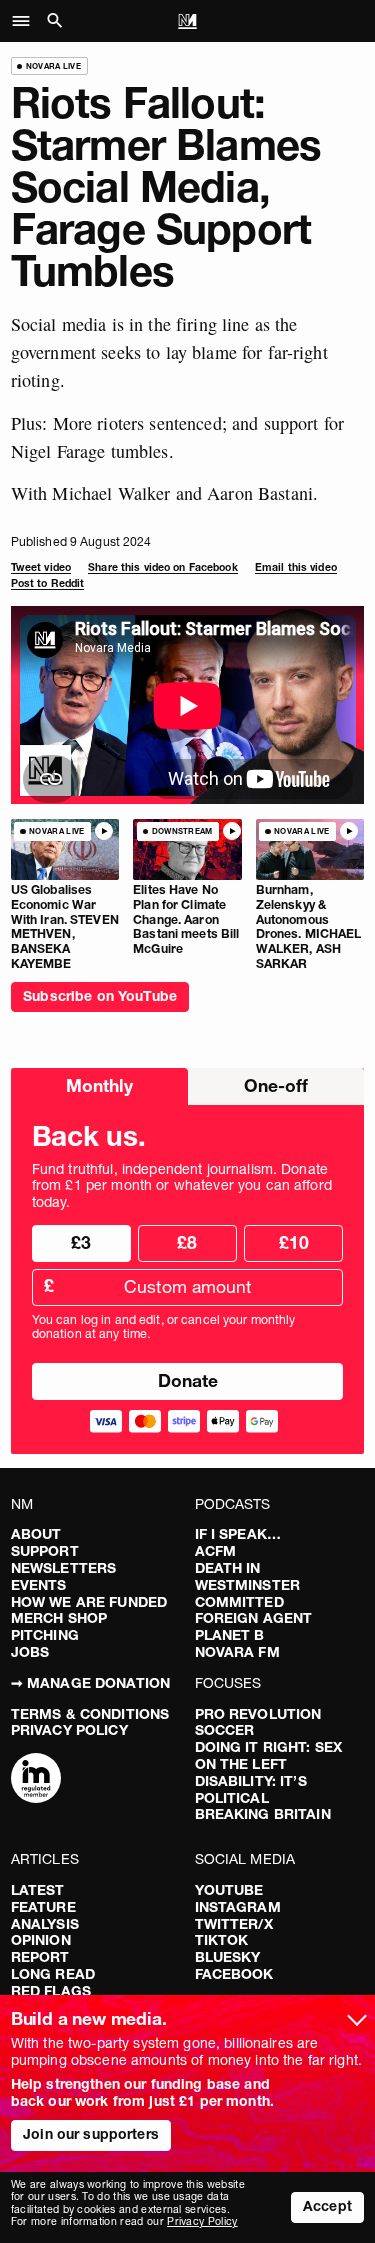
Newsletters (64, 1568)
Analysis (45, 1924)
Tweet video (41, 567)
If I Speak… (238, 1534)
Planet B (230, 1635)
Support (45, 1551)
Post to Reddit (48, 583)
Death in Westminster (248, 1576)
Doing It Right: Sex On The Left (269, 1755)
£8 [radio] (187, 1242)
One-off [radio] (276, 1085)
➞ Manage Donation (90, 1683)
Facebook (234, 1974)
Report (40, 1957)
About (36, 1534)
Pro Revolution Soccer (258, 1722)
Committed (239, 1602)
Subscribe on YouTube (100, 996)
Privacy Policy (69, 1730)
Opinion (41, 1940)
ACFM (216, 1551)
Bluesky (228, 1957)
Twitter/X (234, 1924)
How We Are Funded (89, 1602)
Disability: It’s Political (251, 1789)
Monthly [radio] (99, 1085)
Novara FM (237, 1652)
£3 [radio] (81, 1242)
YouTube (229, 1890)
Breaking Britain (263, 1814)
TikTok (222, 1940)
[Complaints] (36, 1780)
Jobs (30, 1652)
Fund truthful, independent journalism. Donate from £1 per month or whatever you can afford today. (182, 1186)
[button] (26, 21)
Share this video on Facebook (162, 567)
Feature (43, 1907)
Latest (38, 1890)
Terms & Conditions (90, 1714)
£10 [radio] (294, 1242)
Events (39, 1585)
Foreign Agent (254, 1618)
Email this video (296, 567)
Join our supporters (91, 2134)
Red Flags (51, 1991)
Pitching (45, 1635)
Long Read (53, 1974)
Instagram (238, 1907)
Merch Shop (59, 1618)
